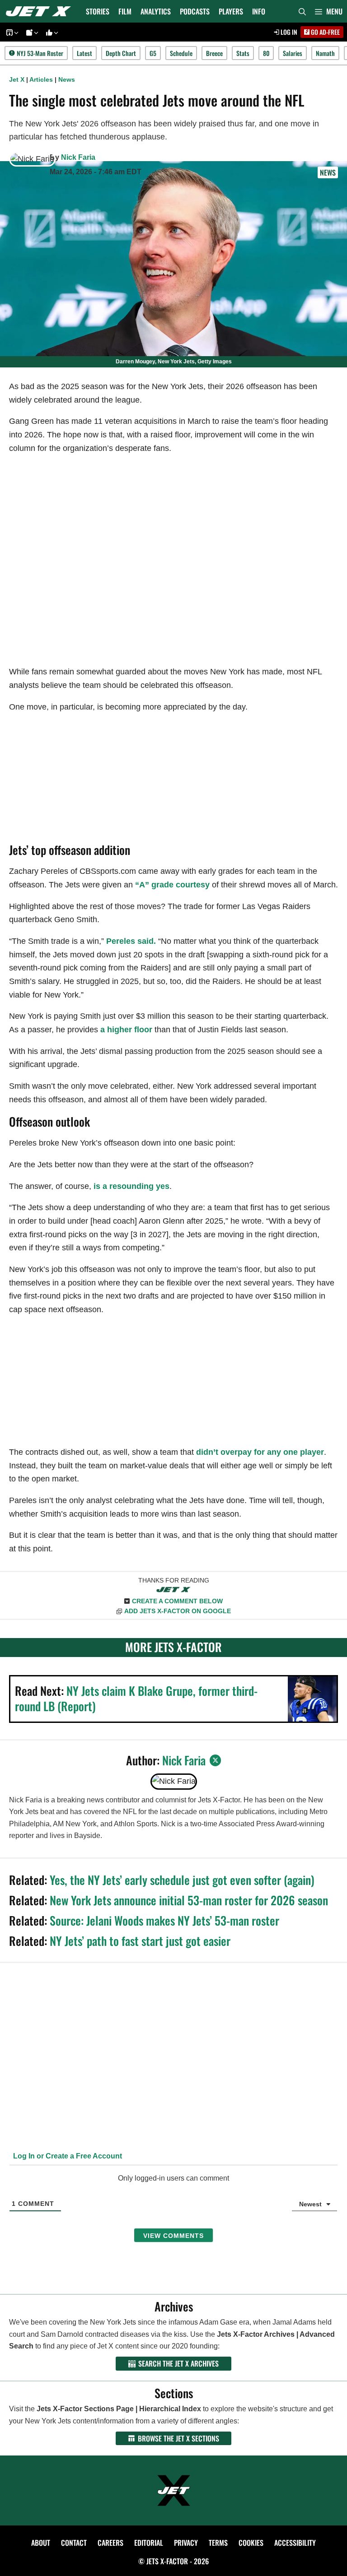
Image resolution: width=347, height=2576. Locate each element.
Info (259, 11)
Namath (325, 53)
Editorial (149, 2543)
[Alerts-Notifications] (31, 32)
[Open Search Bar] (302, 11)
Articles (41, 79)
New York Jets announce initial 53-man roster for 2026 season (189, 1900)
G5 (153, 53)
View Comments (173, 2236)
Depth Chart (121, 53)
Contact (74, 2543)
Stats (243, 53)
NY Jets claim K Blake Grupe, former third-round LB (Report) (136, 1698)
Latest (84, 53)
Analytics (156, 11)
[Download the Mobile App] (11, 32)
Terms (218, 2543)
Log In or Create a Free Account (67, 2156)
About (41, 2543)
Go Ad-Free (325, 32)
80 (266, 53)
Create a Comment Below (177, 1601)
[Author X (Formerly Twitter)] (216, 1760)
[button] (329, 11)
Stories (98, 11)
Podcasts (195, 11)
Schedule (181, 53)
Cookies (251, 2543)
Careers (110, 2543)
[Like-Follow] (51, 32)
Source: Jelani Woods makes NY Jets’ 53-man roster (164, 1920)
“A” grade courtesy (172, 885)
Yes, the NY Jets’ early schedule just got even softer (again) (182, 1880)
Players (231, 11)
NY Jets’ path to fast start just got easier (140, 1941)
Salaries (293, 53)
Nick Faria (78, 157)
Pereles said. (131, 941)
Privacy (186, 2543)
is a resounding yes (131, 1186)
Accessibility (295, 2543)
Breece (214, 53)
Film (125, 11)
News (67, 79)
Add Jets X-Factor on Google (178, 1611)
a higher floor (126, 1030)
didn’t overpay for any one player (260, 1452)
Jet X (17, 79)
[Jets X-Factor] (41, 11)
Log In (288, 32)
